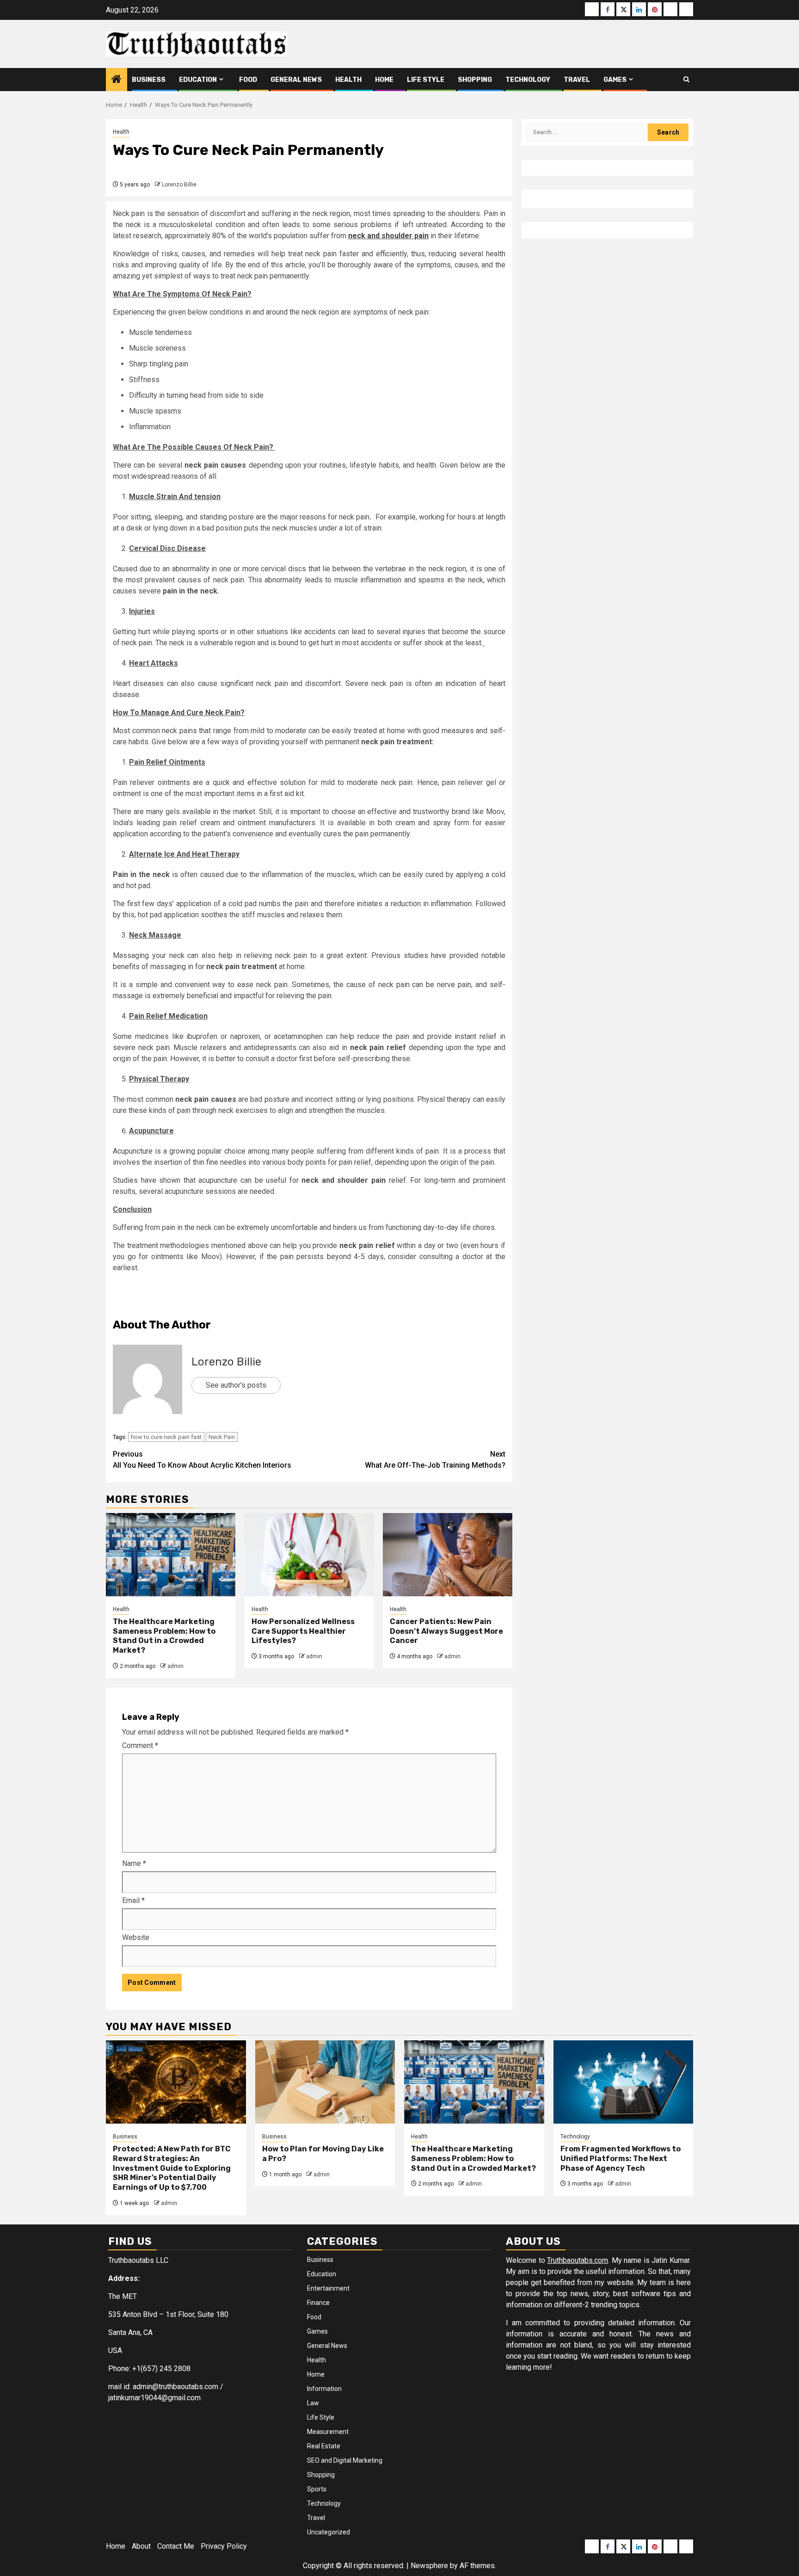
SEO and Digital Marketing (345, 2460)
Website (136, 1937)
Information (324, 2389)
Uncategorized (329, 2532)
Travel (577, 80)
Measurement (328, 2432)
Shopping (475, 80)
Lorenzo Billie (179, 185)
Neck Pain (222, 1437)
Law (313, 2403)
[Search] (686, 80)
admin (175, 1666)
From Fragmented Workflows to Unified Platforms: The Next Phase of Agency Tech (621, 2159)
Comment (140, 1745)
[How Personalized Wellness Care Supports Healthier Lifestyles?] (309, 1555)
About (141, 2546)
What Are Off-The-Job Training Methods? (435, 1460)
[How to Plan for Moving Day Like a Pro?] (325, 2082)
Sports (317, 2489)
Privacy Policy (224, 2546)
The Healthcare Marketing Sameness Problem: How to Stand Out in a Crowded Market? (164, 1636)
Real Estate (324, 2446)
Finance (318, 2303)
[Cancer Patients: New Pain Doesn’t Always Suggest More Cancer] (448, 1555)
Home (384, 80)
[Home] (117, 80)
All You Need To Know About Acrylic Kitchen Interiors (202, 1460)
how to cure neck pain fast (166, 1437)
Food (248, 80)
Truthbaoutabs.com (578, 2260)
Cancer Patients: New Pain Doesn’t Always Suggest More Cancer (446, 1631)
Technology (528, 80)
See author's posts (236, 1385)
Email (133, 1900)
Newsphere (429, 2566)
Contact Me (176, 2546)
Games (615, 80)
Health (348, 80)
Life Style (426, 80)
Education (198, 80)
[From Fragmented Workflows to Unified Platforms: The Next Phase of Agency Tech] (624, 2082)
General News (296, 80)
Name (134, 1863)
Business (149, 80)
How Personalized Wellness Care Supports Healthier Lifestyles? (303, 1631)
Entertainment (328, 2288)
